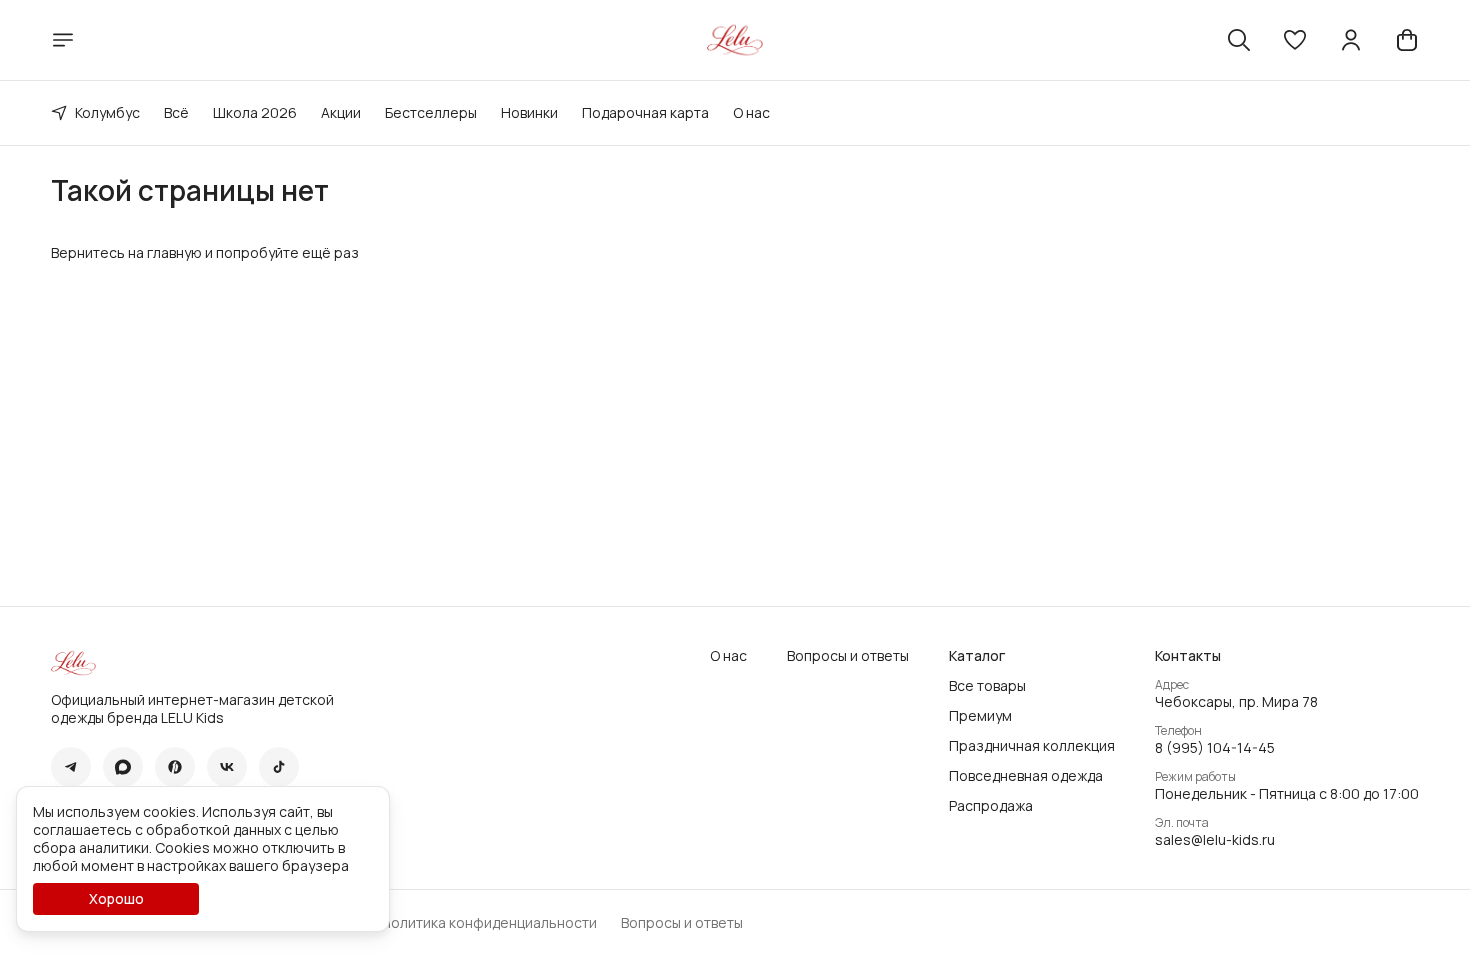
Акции (341, 112)
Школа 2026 (255, 112)
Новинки (529, 112)
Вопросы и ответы (848, 656)
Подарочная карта (645, 112)
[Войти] (1351, 40)
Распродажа (991, 806)
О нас (751, 112)
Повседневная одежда (1026, 776)
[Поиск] (1239, 40)
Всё (176, 112)
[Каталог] (63, 40)
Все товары (987, 686)
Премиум (980, 716)
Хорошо (116, 898)
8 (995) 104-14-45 (1215, 748)
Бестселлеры (431, 112)
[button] (1295, 40)
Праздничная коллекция (1032, 746)
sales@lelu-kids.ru (1215, 840)
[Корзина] (1407, 40)
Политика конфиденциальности (489, 923)
